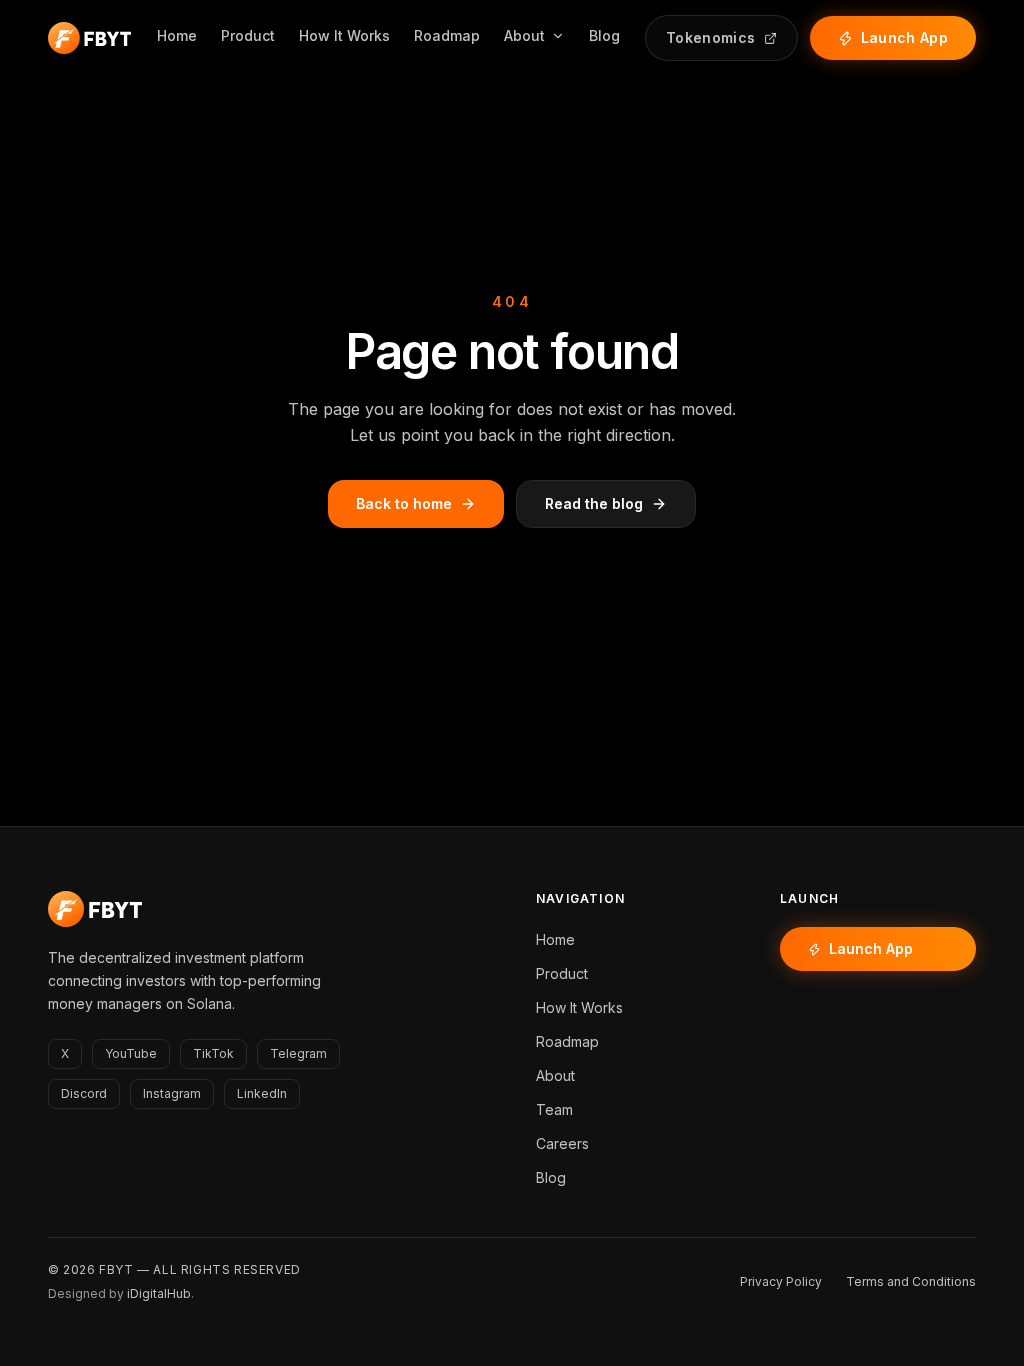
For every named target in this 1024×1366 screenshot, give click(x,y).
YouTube (131, 1053)
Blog (604, 35)
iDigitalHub (159, 1293)
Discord (84, 1093)
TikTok (213, 1053)
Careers (562, 1143)
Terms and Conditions (911, 1281)
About (524, 35)
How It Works (344, 35)
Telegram (298, 1053)
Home (177, 35)
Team (554, 1109)
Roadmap (447, 35)
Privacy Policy (781, 1281)
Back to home (404, 503)
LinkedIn (262, 1093)
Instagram (172, 1093)
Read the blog (594, 503)
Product (248, 35)
